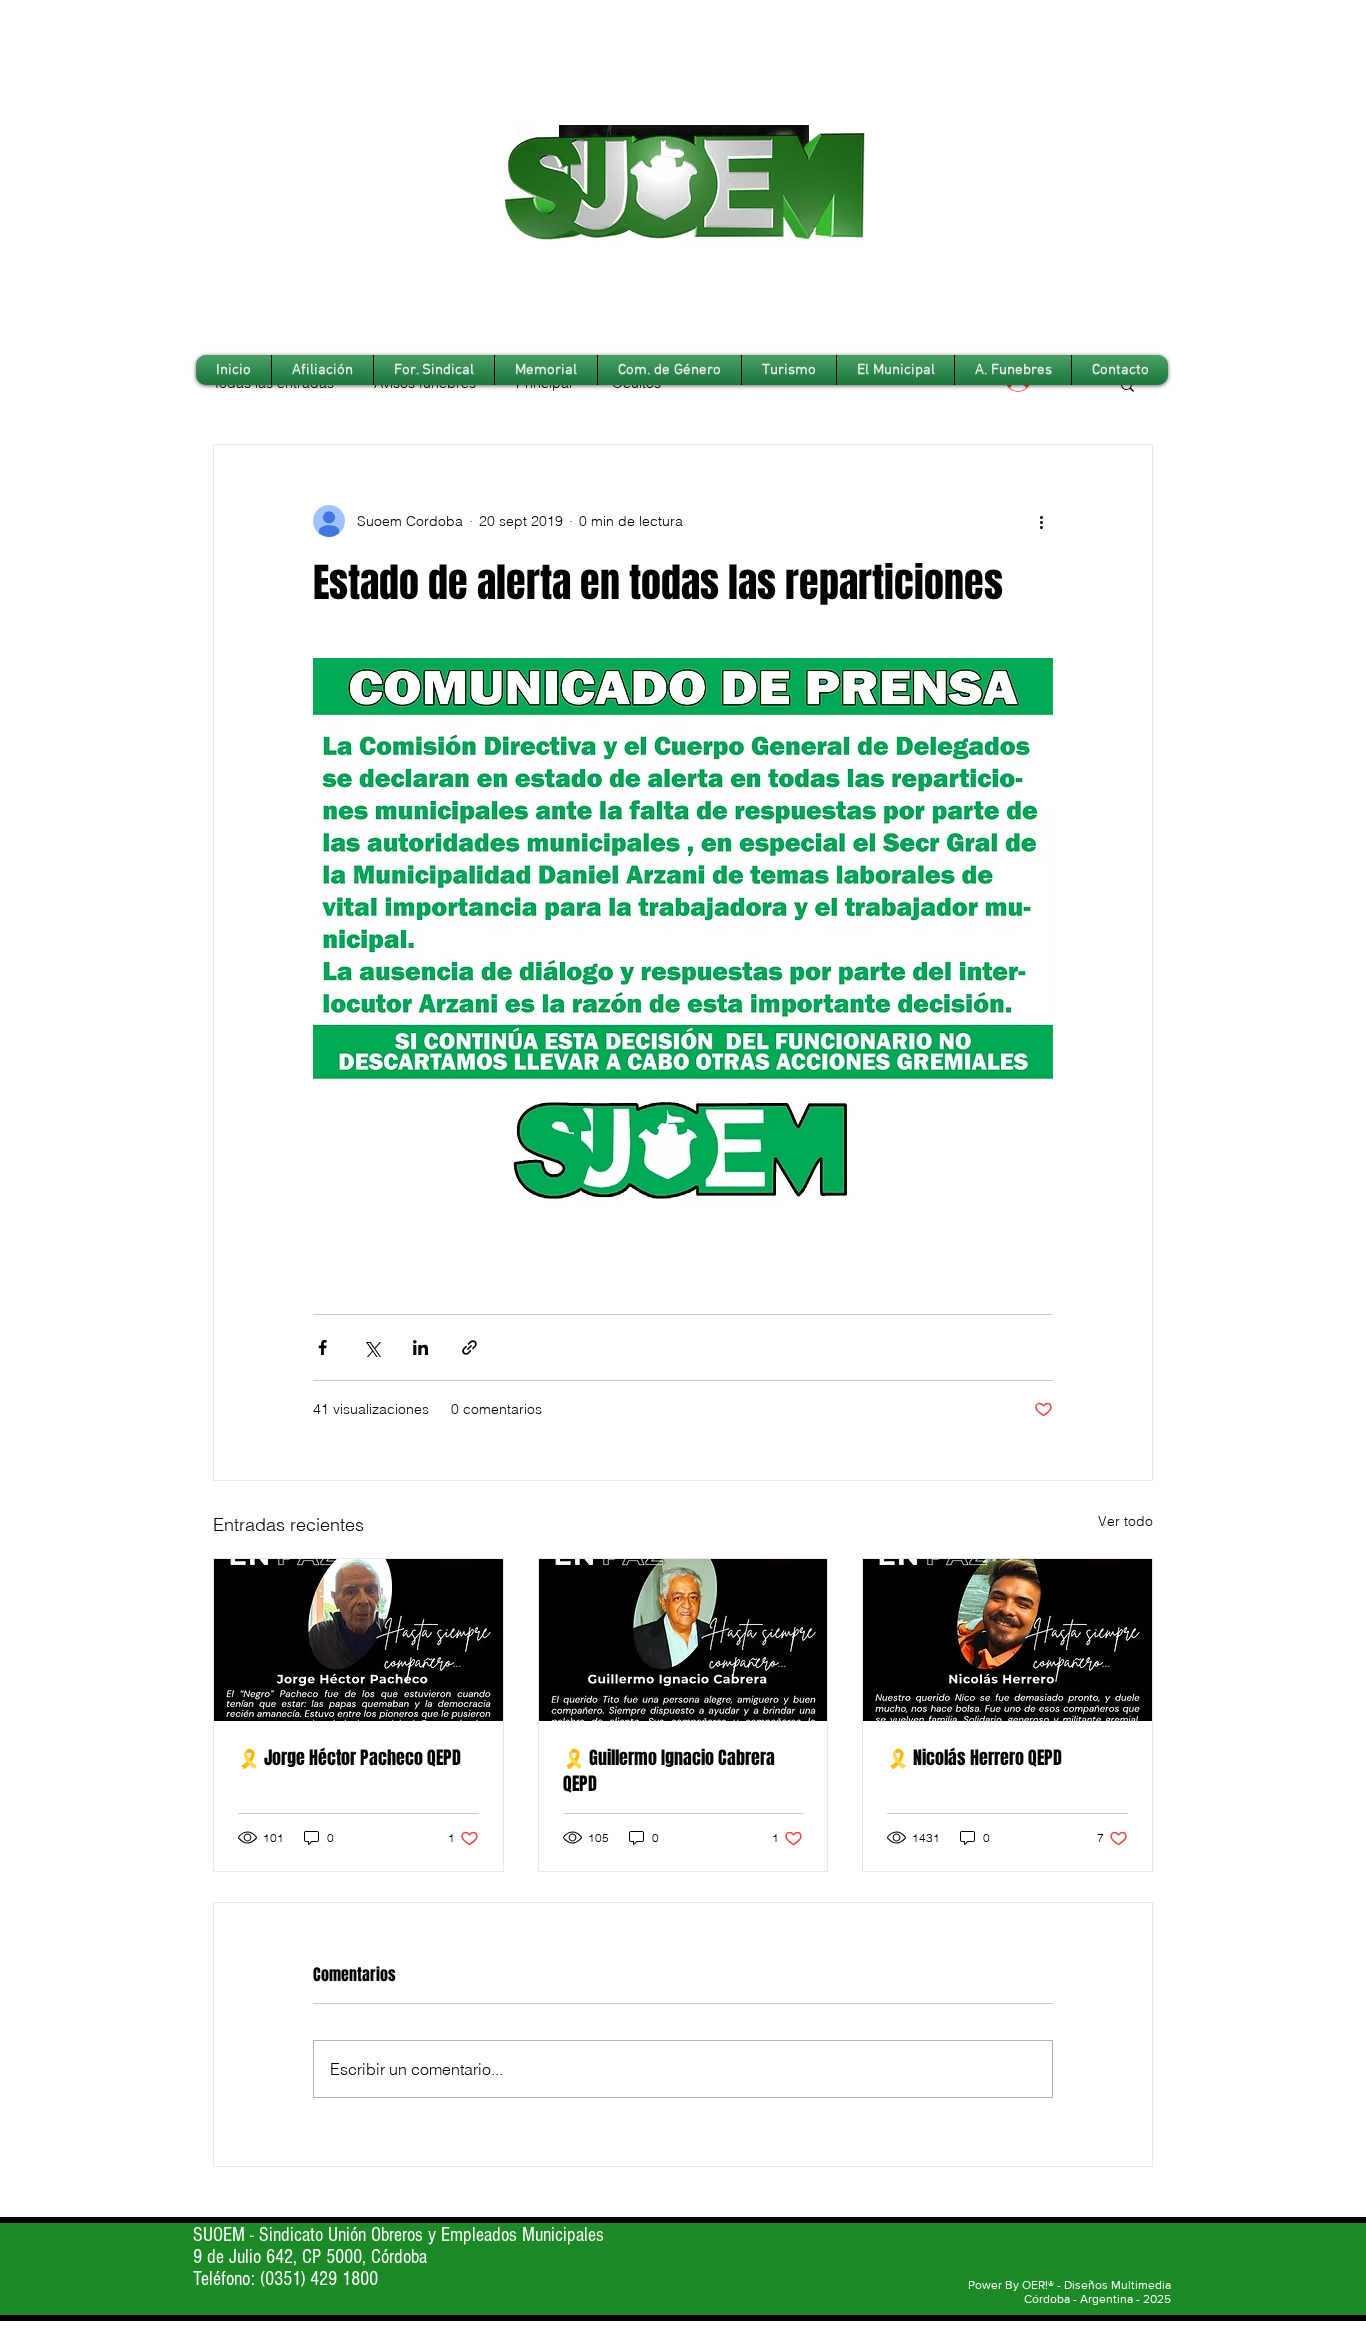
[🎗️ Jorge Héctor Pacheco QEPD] (358, 1640)
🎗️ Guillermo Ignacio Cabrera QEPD (669, 1771)
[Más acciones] (1041, 521)
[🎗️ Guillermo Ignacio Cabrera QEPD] (683, 1640)
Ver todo (1125, 1521)
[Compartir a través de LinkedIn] (420, 1347)
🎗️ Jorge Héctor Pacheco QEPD (349, 1758)
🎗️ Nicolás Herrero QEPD (974, 1758)
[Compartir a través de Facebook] (322, 1347)
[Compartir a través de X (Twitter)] (371, 1347)
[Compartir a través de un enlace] (469, 1347)
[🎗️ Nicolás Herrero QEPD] (1007, 1640)
